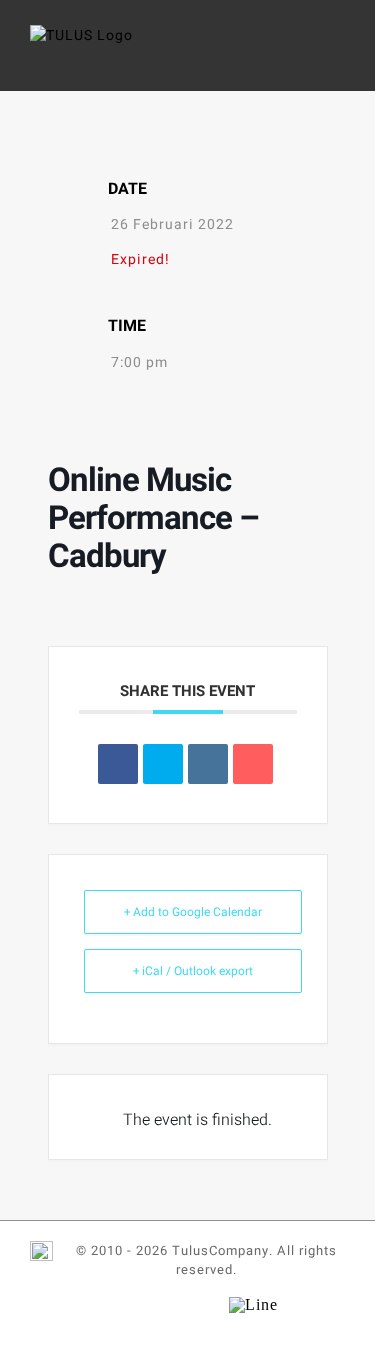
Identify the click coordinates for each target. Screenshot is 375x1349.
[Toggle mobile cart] (299, 55)
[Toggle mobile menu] (336, 55)
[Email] (253, 764)
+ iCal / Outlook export (193, 971)
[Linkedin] (208, 764)
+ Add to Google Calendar (193, 912)
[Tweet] (163, 764)
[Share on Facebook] (118, 764)
